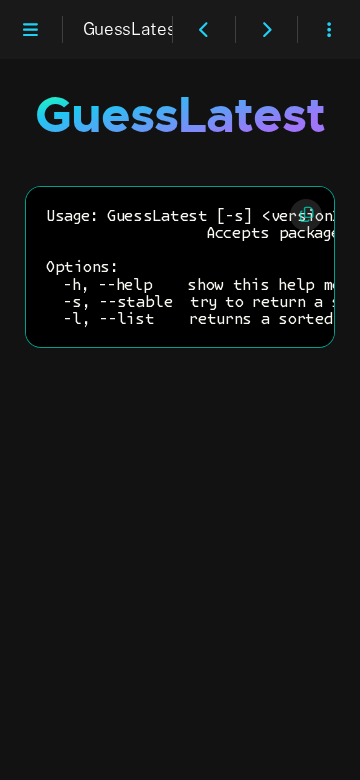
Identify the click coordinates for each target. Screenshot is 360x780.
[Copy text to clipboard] (306, 215)
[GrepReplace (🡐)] (204, 28)
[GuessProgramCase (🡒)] (267, 28)
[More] (329, 28)
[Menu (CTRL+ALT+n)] (31, 28)
